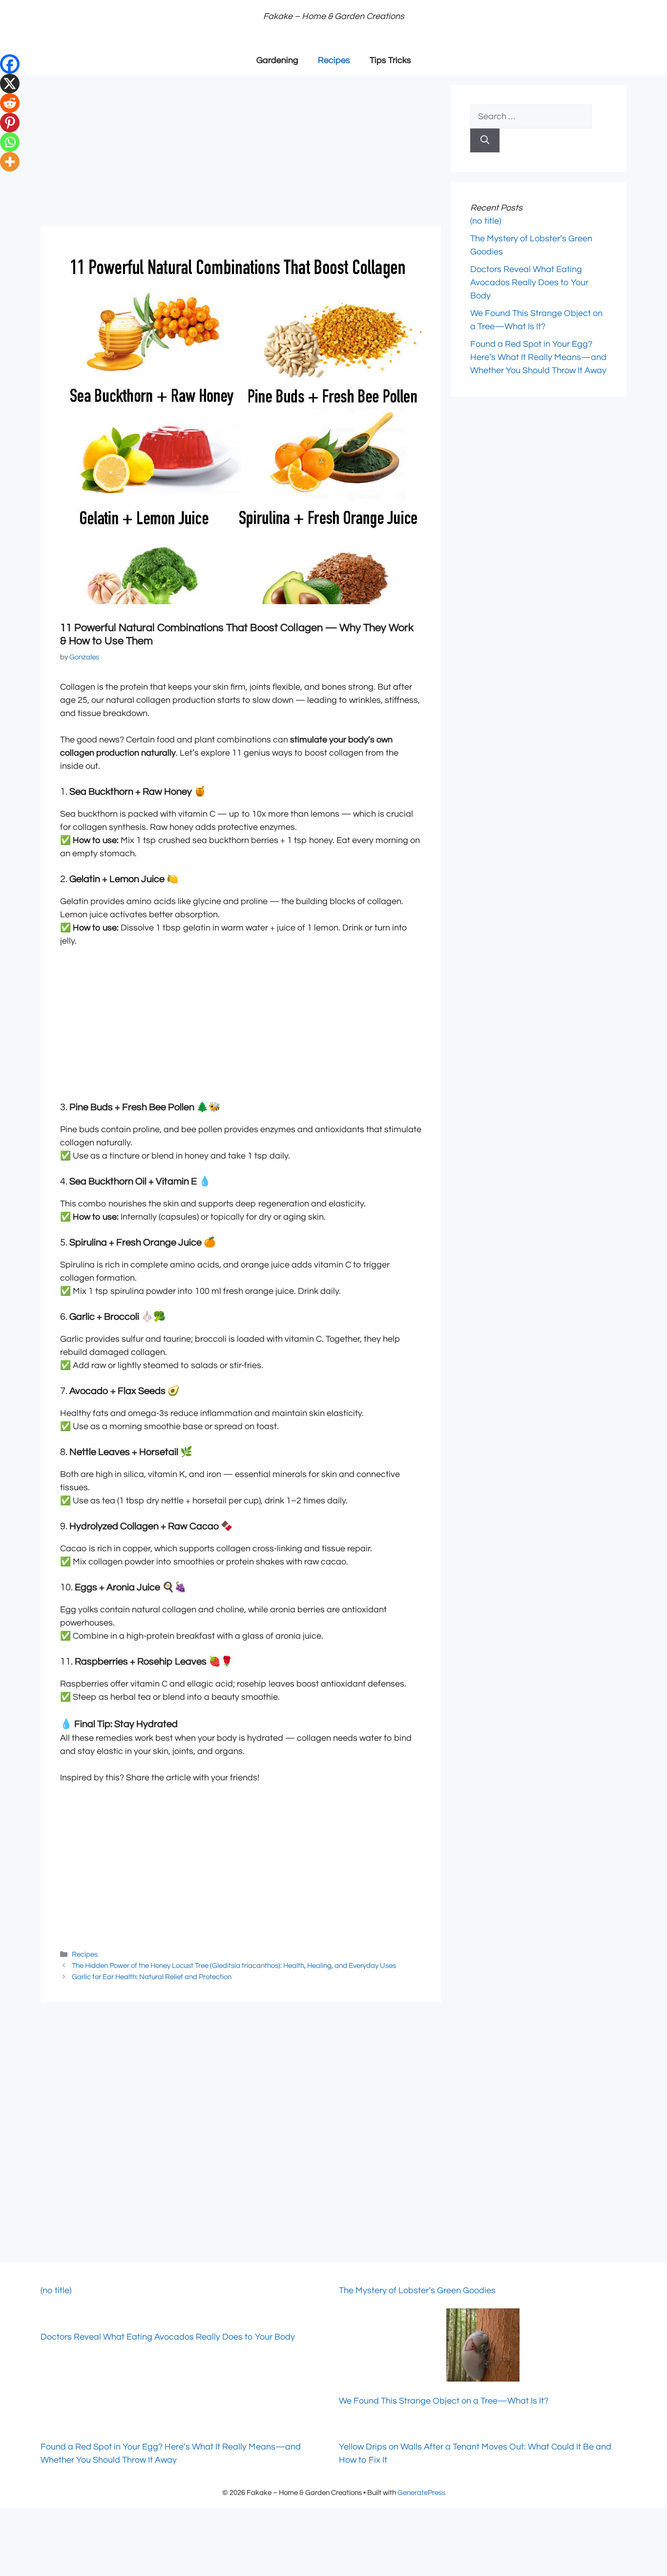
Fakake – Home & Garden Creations (334, 16)
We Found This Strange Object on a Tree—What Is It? (444, 2401)
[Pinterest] (10, 123)
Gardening (277, 60)
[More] (10, 162)
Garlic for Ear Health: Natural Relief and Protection (152, 1977)
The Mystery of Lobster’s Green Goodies (417, 2291)
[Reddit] (10, 103)
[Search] (485, 140)
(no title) (486, 221)
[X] (10, 84)
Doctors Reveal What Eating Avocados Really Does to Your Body (529, 283)
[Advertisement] (241, 153)
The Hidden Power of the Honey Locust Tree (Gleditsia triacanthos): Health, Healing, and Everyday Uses (234, 1965)
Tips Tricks (390, 60)
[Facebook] (10, 64)
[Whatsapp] (10, 142)
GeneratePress (421, 2493)
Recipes (334, 60)
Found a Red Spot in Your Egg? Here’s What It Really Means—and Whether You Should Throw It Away (538, 357)
